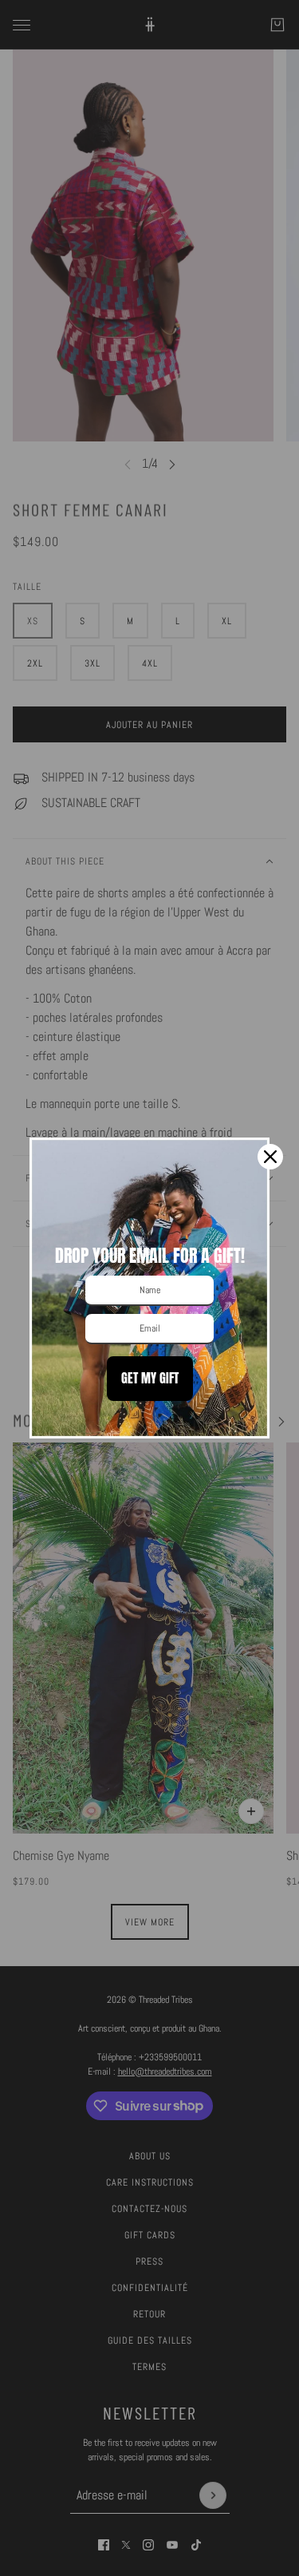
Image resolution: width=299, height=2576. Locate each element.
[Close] (270, 1157)
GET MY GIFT (150, 1378)
